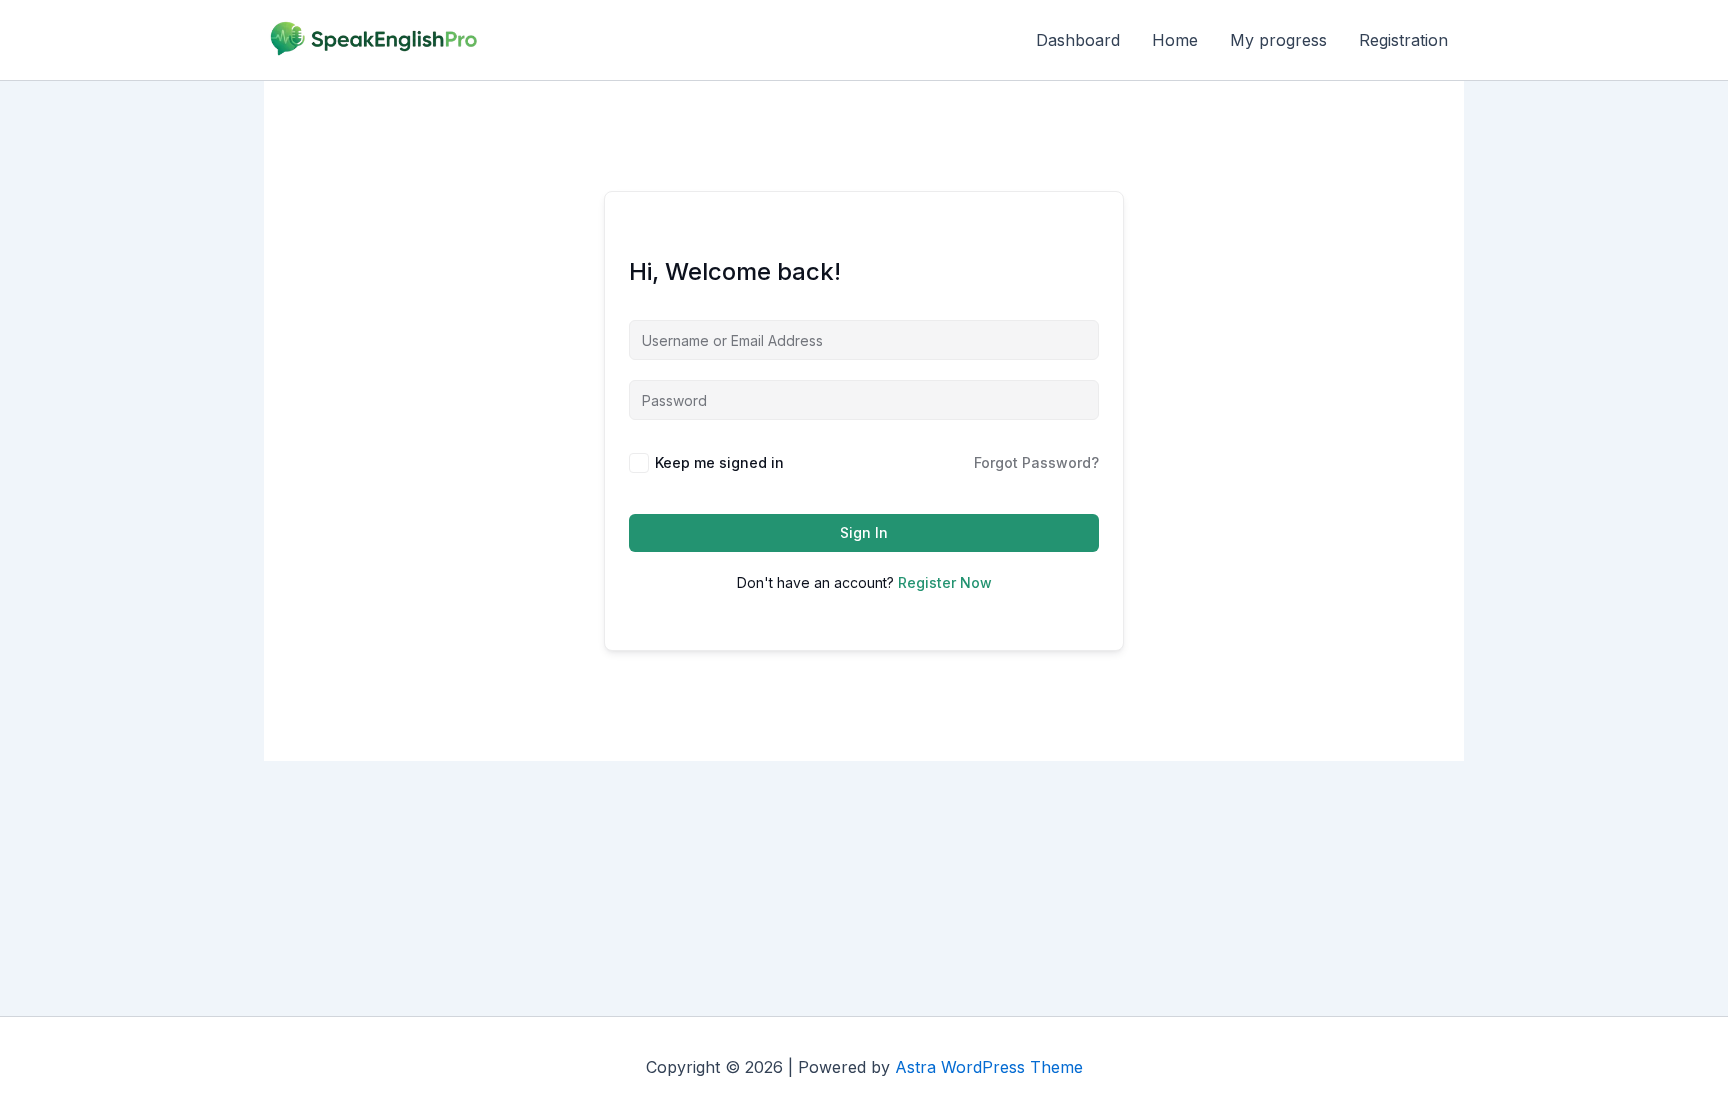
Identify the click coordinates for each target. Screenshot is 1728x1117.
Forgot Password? (1036, 462)
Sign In (864, 532)
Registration (1403, 40)
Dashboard (1078, 40)
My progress (1278, 40)
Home (1175, 40)
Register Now (945, 582)
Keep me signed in (719, 462)
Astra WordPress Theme (989, 1067)
